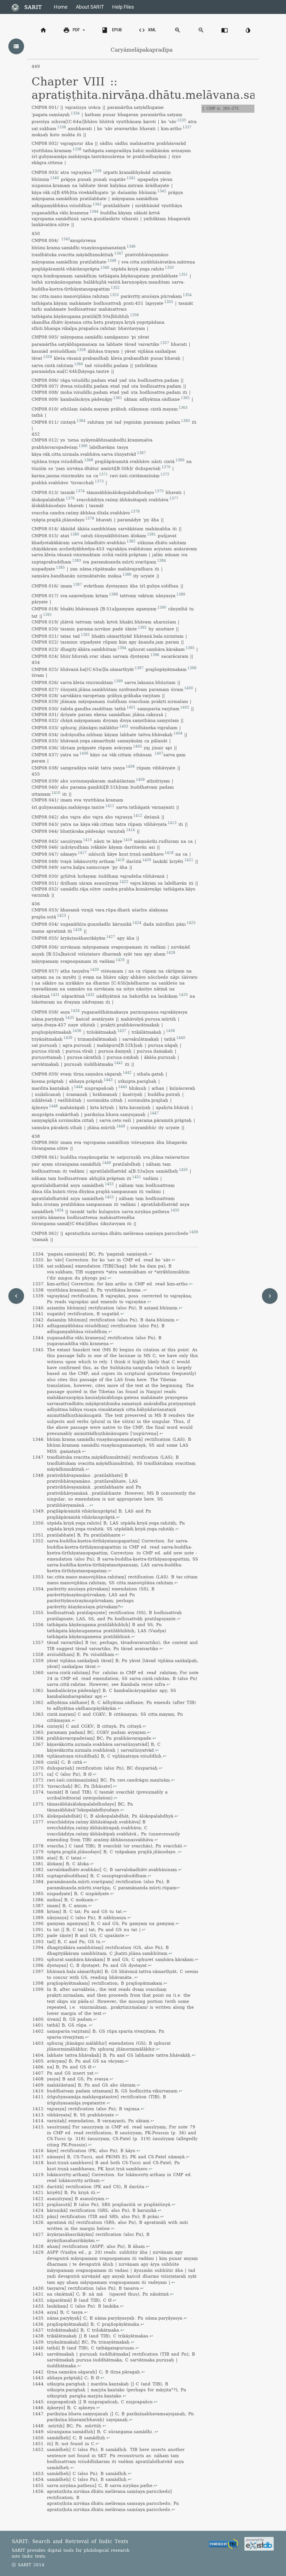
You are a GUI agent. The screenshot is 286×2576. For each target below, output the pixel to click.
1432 (90, 995)
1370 (166, 467)
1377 (174, 498)
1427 (111, 937)
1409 (140, 780)
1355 (169, 302)
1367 (141, 453)
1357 (165, 343)
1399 (118, 681)
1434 (75, 1011)
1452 (109, 1184)
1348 (112, 261)
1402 (185, 707)
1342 (162, 191)
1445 (123, 1087)
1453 (109, 1197)
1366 (83, 446)
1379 (90, 518)
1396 (155, 655)
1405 (137, 746)
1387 (77, 585)
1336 (61, 127)
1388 (113, 594)
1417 (82, 853)
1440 (181, 1038)
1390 (162, 608)
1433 (183, 995)
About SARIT (90, 7)
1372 (165, 474)
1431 (55, 995)
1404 (178, 733)
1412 (138, 816)
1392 (142, 628)
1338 (77, 149)
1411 (110, 806)
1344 (94, 212)
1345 (66, 239)
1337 (187, 127)
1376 (70, 498)
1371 (103, 474)
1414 (130, 830)
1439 (68, 1038)
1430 (94, 970)
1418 (169, 853)
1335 (182, 120)
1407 (159, 753)
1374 (80, 491)
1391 (47, 615)
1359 (47, 357)
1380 (75, 534)
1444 (78, 1087)
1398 (192, 668)
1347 (119, 253)
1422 (124, 882)
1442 (127, 1073)
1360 (78, 364)
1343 (97, 204)
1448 (121, 1126)
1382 (131, 541)
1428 (171, 953)
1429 (120, 960)
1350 (169, 268)
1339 (97, 171)
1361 (118, 398)
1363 (183, 408)
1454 (59, 1210)
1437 (122, 1031)
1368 (89, 460)
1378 (135, 512)
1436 (77, 1031)
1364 (81, 421)
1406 (84, 753)
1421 (189, 860)
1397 (139, 668)
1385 (60, 568)
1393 (85, 635)
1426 (77, 930)
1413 (172, 823)
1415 (87, 840)
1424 (137, 923)
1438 (170, 1031)
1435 (70, 1018)
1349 (105, 268)
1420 (147, 860)
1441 (118, 1063)
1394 (122, 648)
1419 (120, 860)
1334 (75, 113)
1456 (194, 1232)
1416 (128, 840)
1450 (183, 1170)
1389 (181, 594)
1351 (183, 275)
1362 (185, 398)
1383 (77, 561)
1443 (108, 1080)
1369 (180, 460)
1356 (134, 315)
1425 (191, 923)
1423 (61, 916)
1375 (159, 491)
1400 (189, 688)
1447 (154, 1113)
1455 (175, 1210)
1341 (131, 178)
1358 (81, 350)
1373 (99, 481)
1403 (124, 726)
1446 (53, 1106)
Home (61, 7)
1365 (185, 421)
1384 (161, 561)
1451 (137, 1177)
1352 (115, 288)
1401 (131, 707)
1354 (187, 295)
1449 (106, 1163)
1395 (190, 648)
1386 (127, 575)
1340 (54, 178)
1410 (56, 793)
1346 (131, 246)
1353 (114, 295)
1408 (130, 767)
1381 (151, 534)
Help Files (123, 7)
